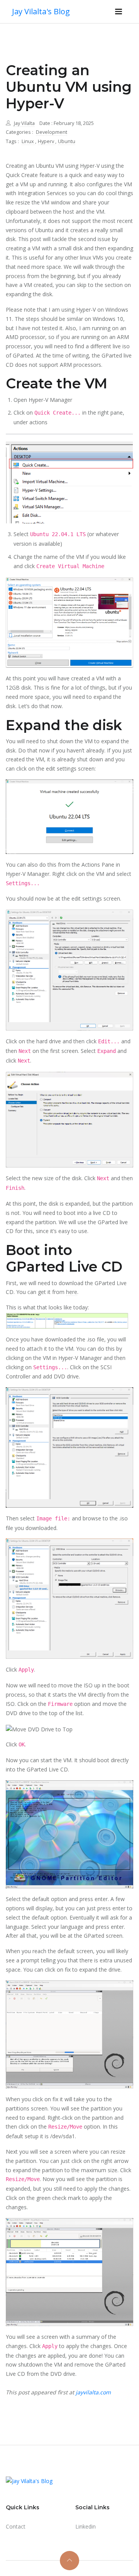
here (72, 1292)
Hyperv (47, 141)
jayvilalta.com (93, 2392)
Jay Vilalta (24, 123)
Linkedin (86, 2526)
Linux (28, 141)
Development (52, 132)
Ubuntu (67, 141)
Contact (16, 2526)
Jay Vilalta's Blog (41, 11)
